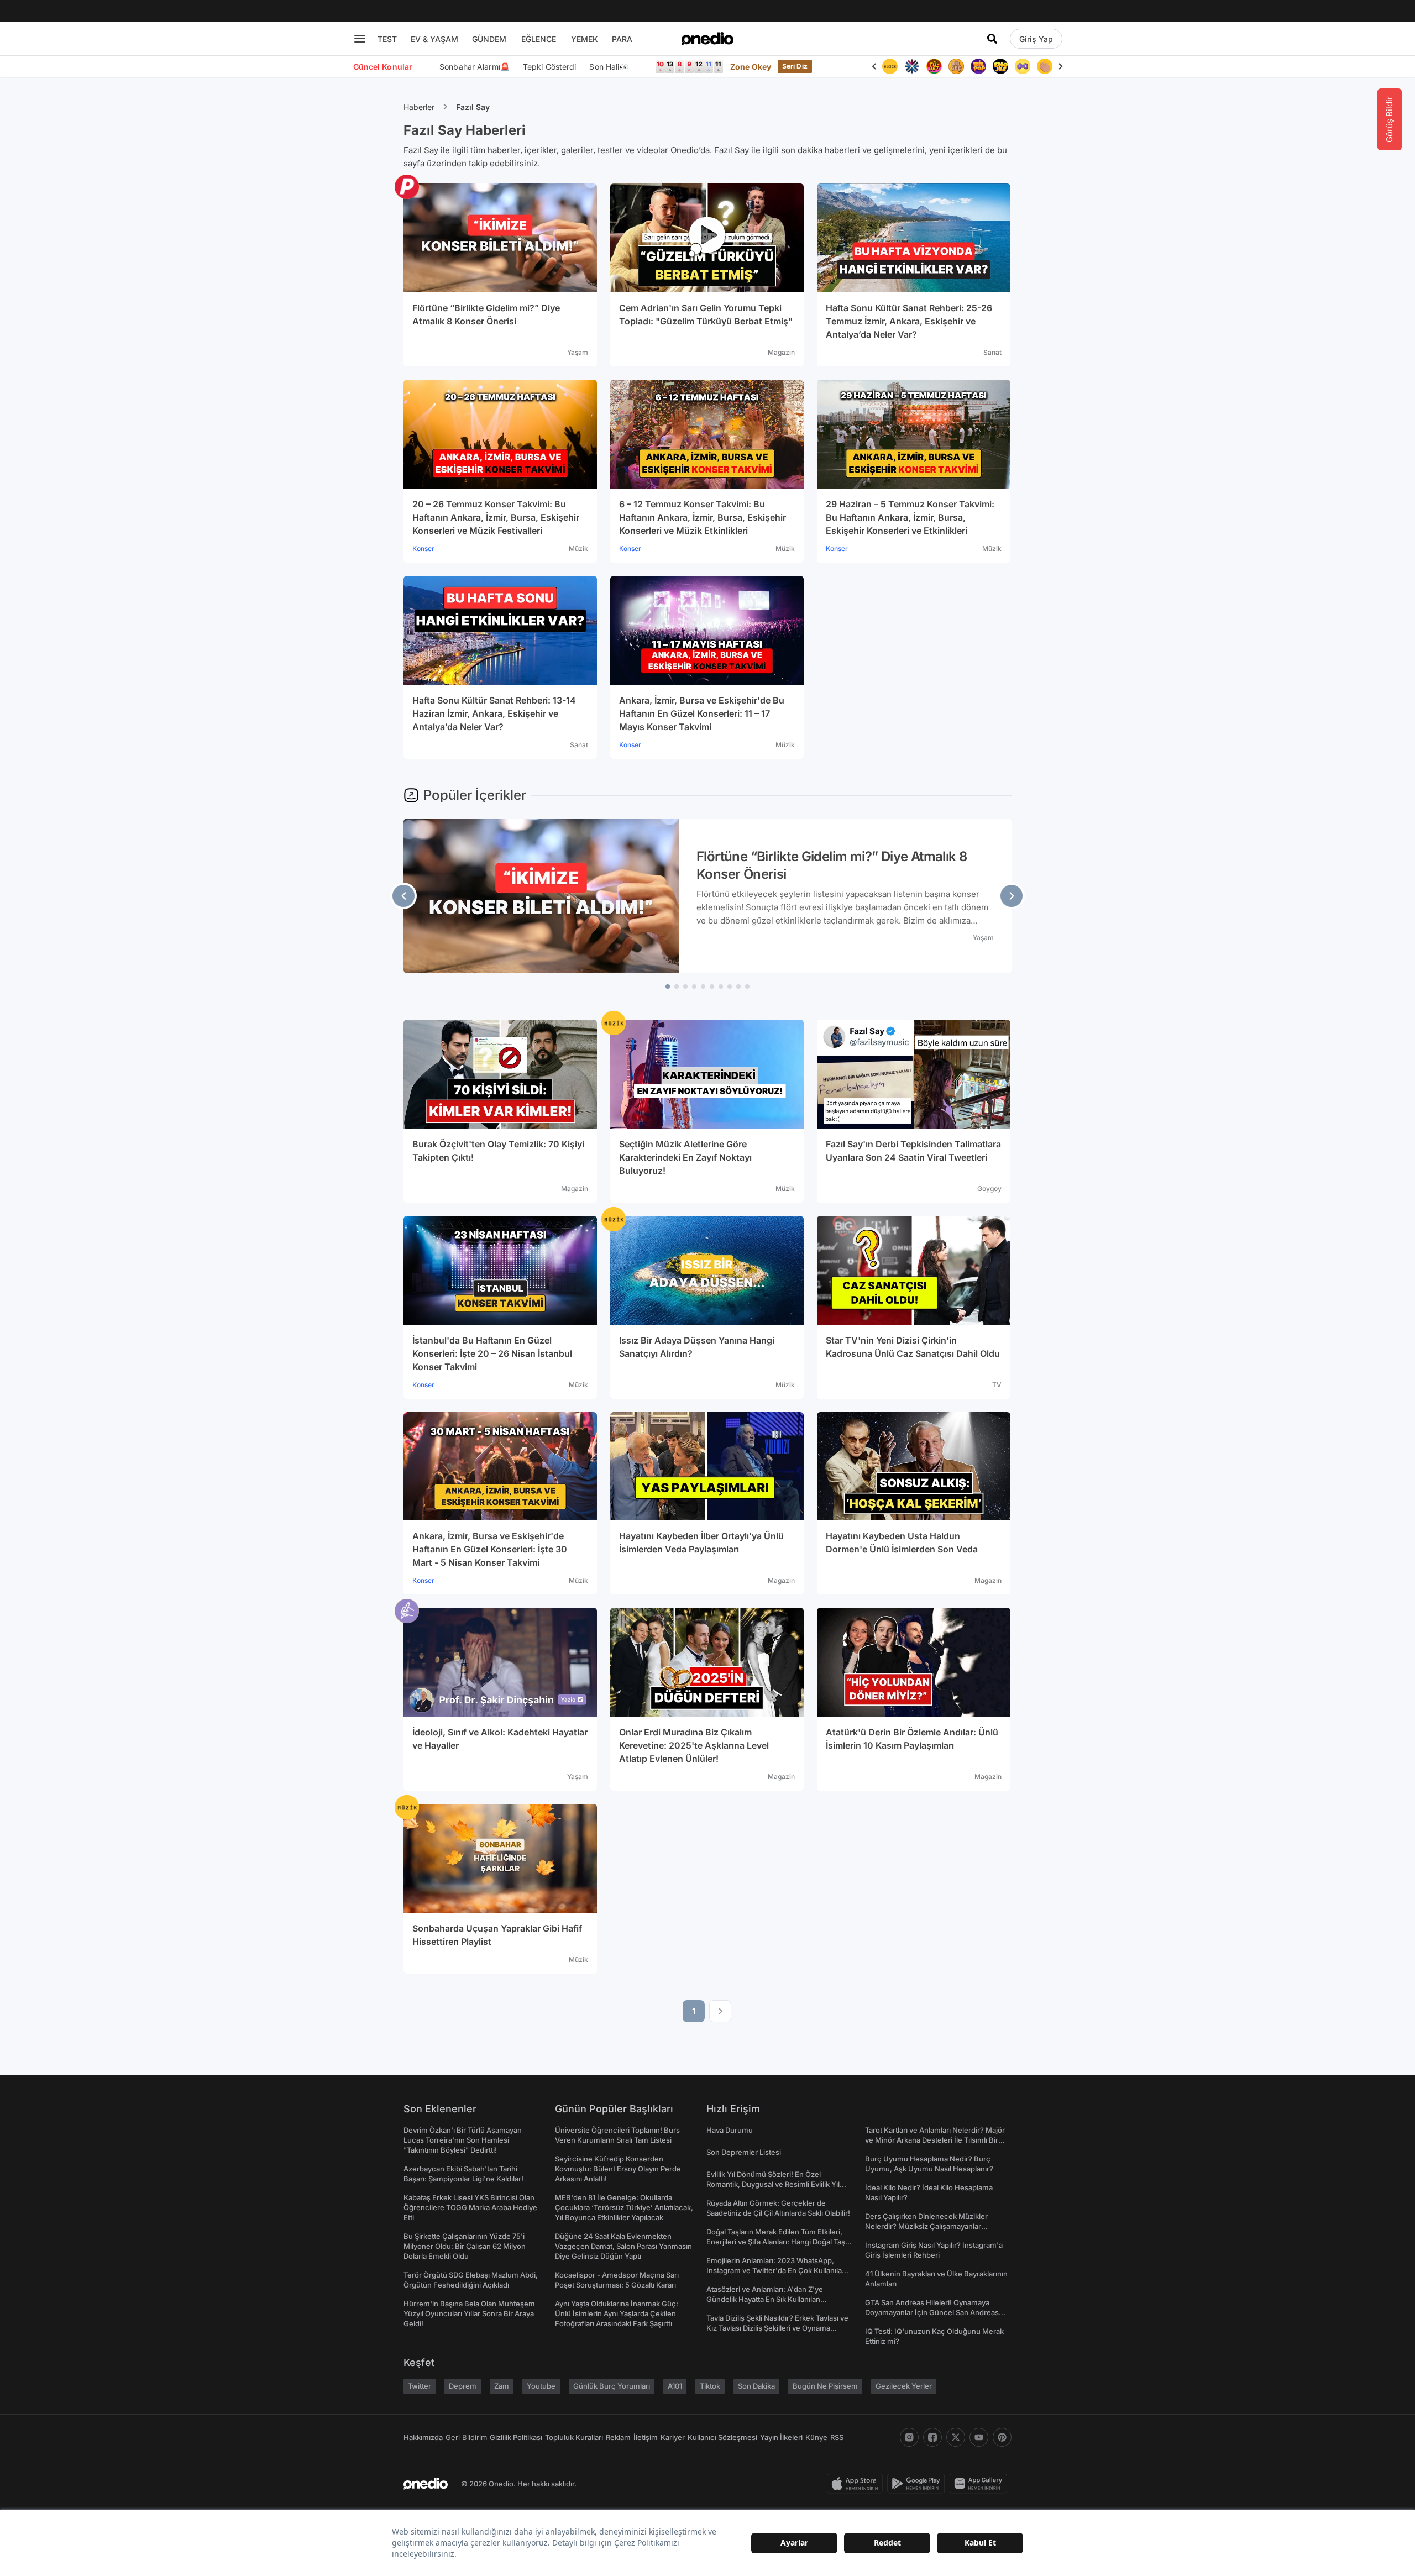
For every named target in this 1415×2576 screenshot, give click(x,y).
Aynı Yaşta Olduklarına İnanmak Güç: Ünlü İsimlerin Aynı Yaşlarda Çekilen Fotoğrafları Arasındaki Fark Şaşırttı (617, 2313)
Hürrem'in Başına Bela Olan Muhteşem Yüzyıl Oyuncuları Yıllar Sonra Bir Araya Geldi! (469, 2313)
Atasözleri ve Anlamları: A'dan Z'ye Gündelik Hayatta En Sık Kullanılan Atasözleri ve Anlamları (765, 2299)
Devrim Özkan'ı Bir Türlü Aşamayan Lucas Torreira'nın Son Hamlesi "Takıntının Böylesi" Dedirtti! (463, 2140)
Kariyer (673, 2437)
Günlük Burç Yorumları (612, 2386)
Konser (423, 549)
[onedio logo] (707, 39)
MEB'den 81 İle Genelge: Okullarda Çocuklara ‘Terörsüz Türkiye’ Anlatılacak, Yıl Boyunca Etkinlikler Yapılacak (624, 2207)
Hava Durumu (730, 2130)
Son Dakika (756, 2386)
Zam (502, 2386)
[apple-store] (857, 2484)
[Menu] (360, 39)
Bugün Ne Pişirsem (825, 2386)
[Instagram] (909, 2437)
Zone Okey (751, 67)
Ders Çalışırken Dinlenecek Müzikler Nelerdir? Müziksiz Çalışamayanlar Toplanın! (926, 2226)
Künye (816, 2437)
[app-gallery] (981, 2484)
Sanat (992, 352)
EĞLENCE (539, 39)
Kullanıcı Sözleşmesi (722, 2437)
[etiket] (407, 187)
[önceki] (403, 896)
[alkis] (1045, 66)
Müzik (578, 549)
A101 (675, 2386)
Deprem (463, 2386)
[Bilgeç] (956, 66)
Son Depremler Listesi (744, 2152)
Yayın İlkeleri (781, 2437)
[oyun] (1023, 66)
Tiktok (710, 2386)
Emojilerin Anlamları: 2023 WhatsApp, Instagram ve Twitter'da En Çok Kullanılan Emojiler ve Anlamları (776, 2270)
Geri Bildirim (466, 2437)
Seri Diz (795, 66)
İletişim (646, 2437)
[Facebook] (932, 2437)
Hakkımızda (423, 2437)
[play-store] (918, 2484)
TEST (387, 39)
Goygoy (989, 1189)
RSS (837, 2437)
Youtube (541, 2386)
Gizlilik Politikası (516, 2437)
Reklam (618, 2437)
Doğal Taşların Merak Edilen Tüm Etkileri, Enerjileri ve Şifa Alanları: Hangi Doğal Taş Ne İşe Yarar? (776, 2242)
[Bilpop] (978, 66)
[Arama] (992, 39)
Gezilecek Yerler (904, 2386)
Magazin (781, 352)
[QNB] (912, 66)
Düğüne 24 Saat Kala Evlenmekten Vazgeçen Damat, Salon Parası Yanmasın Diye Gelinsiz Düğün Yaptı (623, 2246)
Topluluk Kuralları (574, 2437)
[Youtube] (979, 2437)
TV (997, 1385)
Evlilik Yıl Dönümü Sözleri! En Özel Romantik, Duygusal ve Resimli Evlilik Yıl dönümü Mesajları (773, 2184)
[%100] (890, 66)
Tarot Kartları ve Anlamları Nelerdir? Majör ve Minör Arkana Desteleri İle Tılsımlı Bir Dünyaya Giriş (935, 2140)
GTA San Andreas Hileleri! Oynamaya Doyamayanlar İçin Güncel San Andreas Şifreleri (932, 2312)
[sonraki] (1012, 896)
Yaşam (578, 352)
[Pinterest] (1002, 2437)
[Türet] (934, 66)
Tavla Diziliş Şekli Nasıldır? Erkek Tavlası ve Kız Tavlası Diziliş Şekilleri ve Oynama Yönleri (777, 2328)
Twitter (420, 2386)
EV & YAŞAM (434, 39)
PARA (622, 39)
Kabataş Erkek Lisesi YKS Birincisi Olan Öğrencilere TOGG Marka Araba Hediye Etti (470, 2207)
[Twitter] (956, 2437)
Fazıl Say (473, 107)
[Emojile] (1000, 66)
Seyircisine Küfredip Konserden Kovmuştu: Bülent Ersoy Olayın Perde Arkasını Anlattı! (618, 2169)
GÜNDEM (489, 39)
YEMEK (585, 39)
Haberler (419, 107)
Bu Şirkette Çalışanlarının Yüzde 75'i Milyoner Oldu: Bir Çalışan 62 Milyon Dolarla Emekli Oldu (465, 2246)
